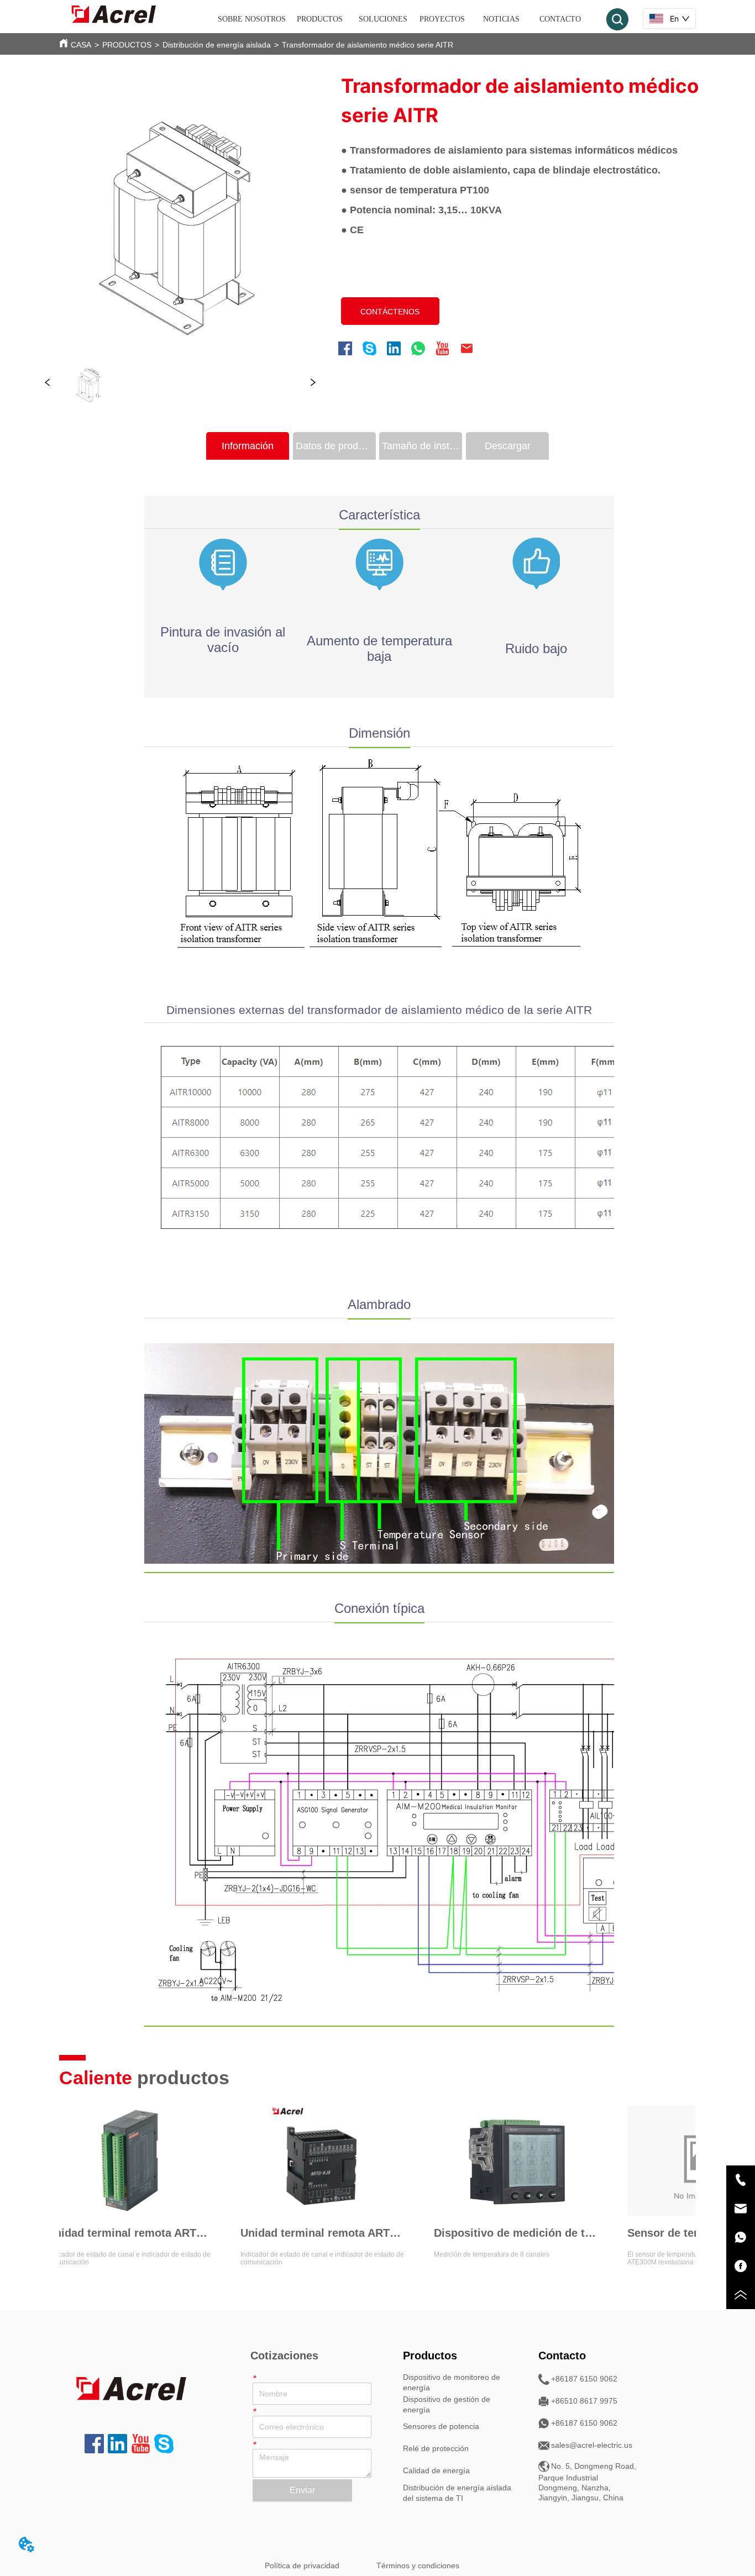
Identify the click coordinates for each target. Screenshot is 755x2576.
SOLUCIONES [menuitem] (383, 19)
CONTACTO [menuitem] (560, 19)
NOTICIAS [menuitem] (501, 19)
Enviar (302, 2490)
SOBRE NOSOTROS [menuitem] (252, 19)
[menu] (404, 19)
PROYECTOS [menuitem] (442, 19)
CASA (81, 45)
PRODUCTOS (127, 45)
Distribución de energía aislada (217, 45)
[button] (320, 19)
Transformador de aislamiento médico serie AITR (368, 45)
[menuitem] (320, 19)
